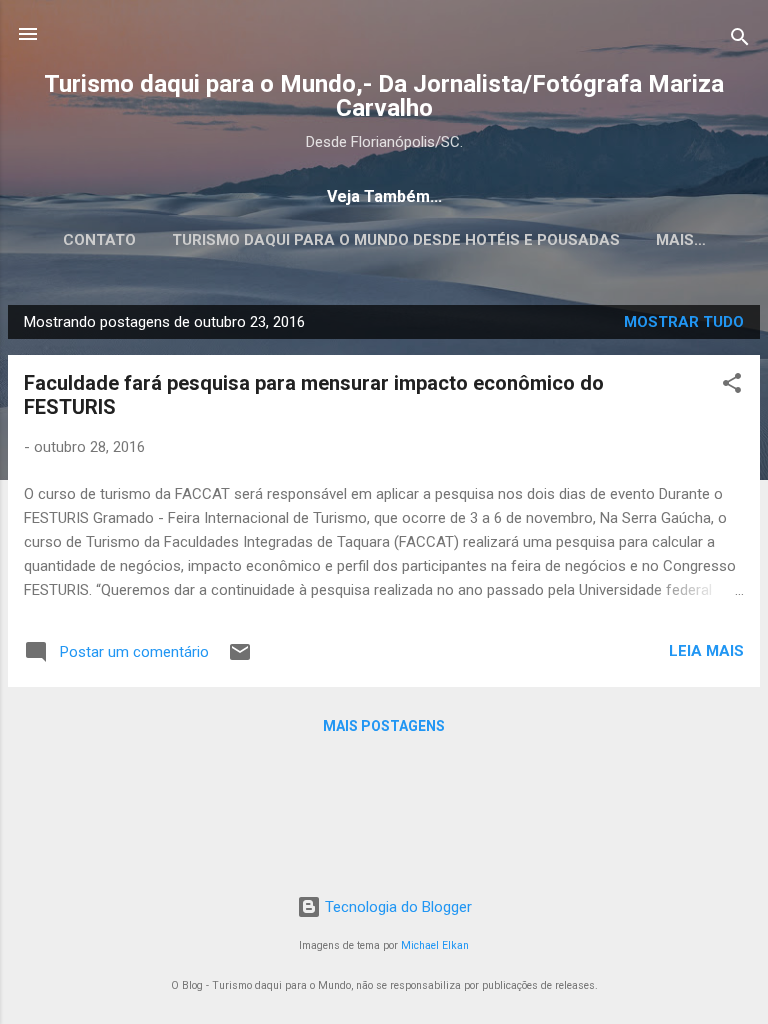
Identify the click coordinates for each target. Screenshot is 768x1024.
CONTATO (99, 240)
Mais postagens (384, 726)
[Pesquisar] (740, 40)
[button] (732, 386)
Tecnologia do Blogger (396, 907)
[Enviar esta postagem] (240, 659)
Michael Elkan (435, 945)
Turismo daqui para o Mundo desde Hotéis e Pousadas (396, 240)
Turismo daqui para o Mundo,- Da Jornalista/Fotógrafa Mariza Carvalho (384, 96)
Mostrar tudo (684, 322)
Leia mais (706, 651)
